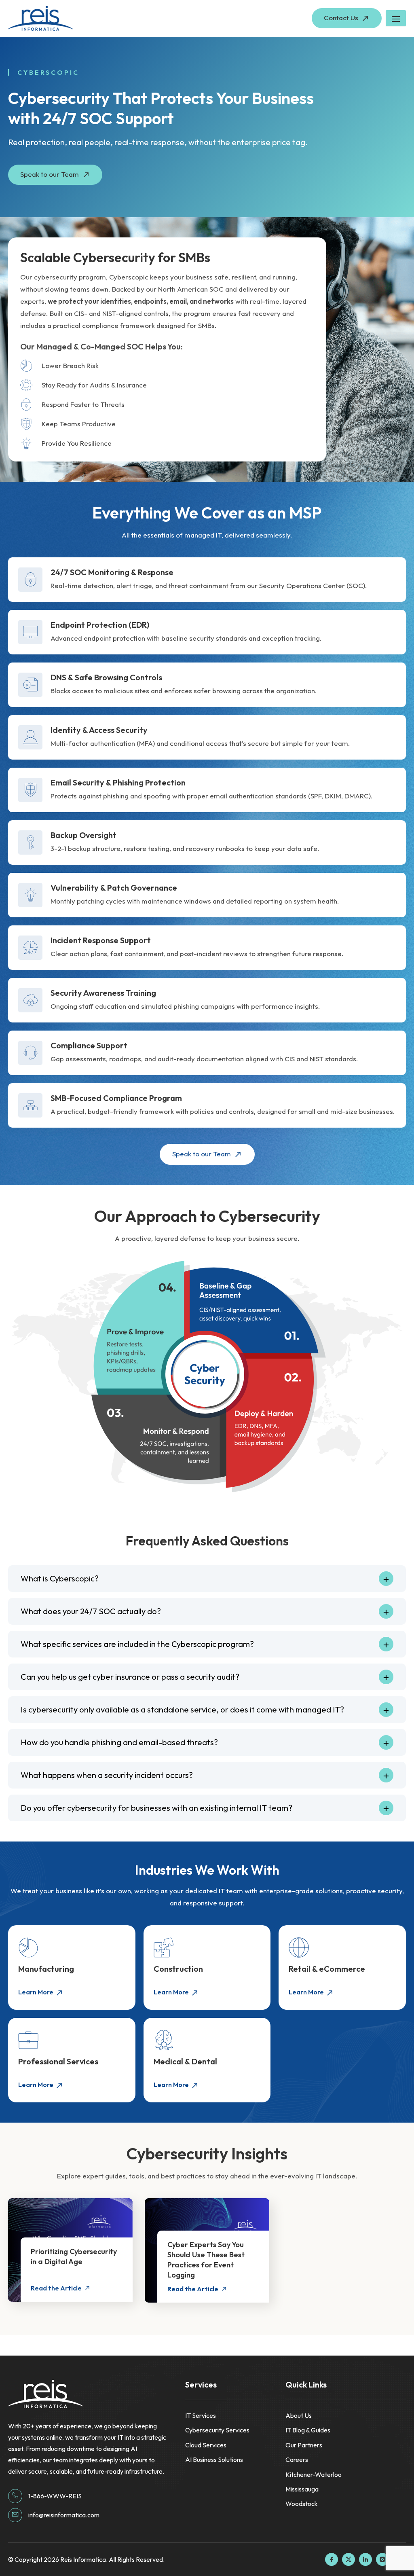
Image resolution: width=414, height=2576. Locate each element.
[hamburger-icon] (396, 18)
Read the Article (56, 2288)
